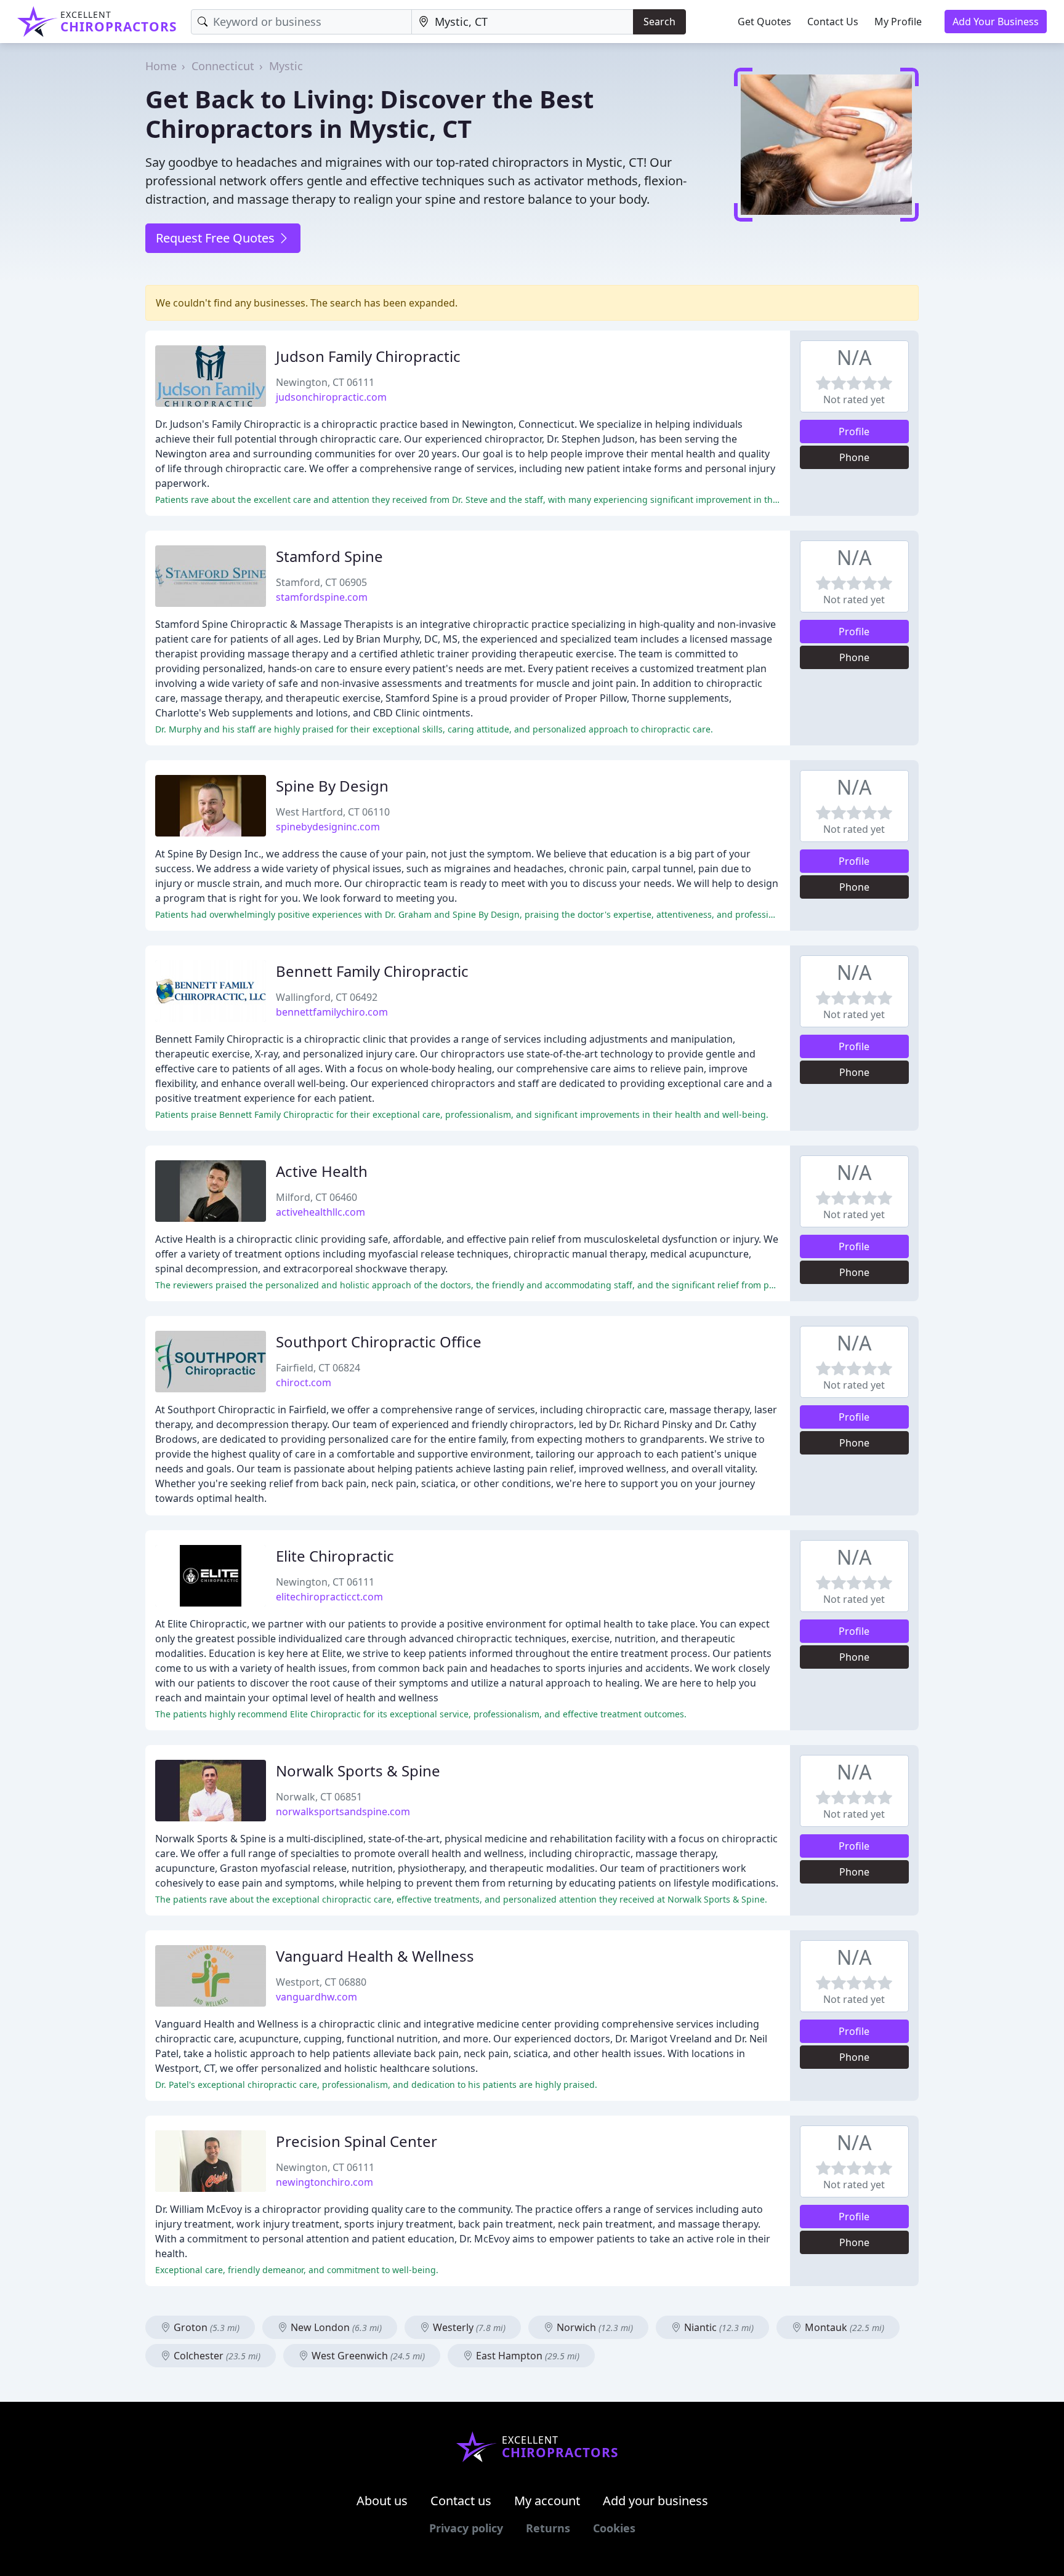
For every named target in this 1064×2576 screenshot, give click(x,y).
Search (659, 22)
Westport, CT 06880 (321, 1982)
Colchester (216, 2356)
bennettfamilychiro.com (332, 1012)
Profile (854, 431)
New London (335, 2327)
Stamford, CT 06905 (321, 582)
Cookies (614, 2528)
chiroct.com (304, 1382)
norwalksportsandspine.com (343, 1812)
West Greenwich (367, 2356)
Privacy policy (466, 2528)
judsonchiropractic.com (331, 397)
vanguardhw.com (316, 1997)
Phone (854, 457)
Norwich (594, 2327)
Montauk (843, 2327)
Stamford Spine (329, 556)
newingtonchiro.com (324, 2182)
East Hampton (526, 2356)
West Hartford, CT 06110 (333, 812)
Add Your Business (996, 22)
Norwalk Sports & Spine (358, 1771)
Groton (205, 2327)
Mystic (286, 66)
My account (547, 2501)
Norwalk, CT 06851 (319, 1797)
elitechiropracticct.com (329, 1597)
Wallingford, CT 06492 (327, 997)
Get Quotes (764, 22)
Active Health (322, 1171)
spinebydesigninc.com (328, 827)
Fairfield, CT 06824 (318, 1368)
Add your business (655, 2501)
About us (382, 2501)
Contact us (461, 2501)
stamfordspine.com (322, 597)
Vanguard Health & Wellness (375, 1956)
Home (161, 66)
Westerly (468, 2327)
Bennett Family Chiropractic (372, 971)
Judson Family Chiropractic (368, 356)
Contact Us (833, 22)
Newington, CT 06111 (325, 382)
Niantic (718, 2327)
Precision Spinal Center (357, 2141)
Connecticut (223, 66)
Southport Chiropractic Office (379, 1342)
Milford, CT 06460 (316, 1197)
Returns (548, 2528)
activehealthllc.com (320, 1212)
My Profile (898, 22)
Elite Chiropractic (335, 1556)
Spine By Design (332, 786)
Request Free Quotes (217, 238)
